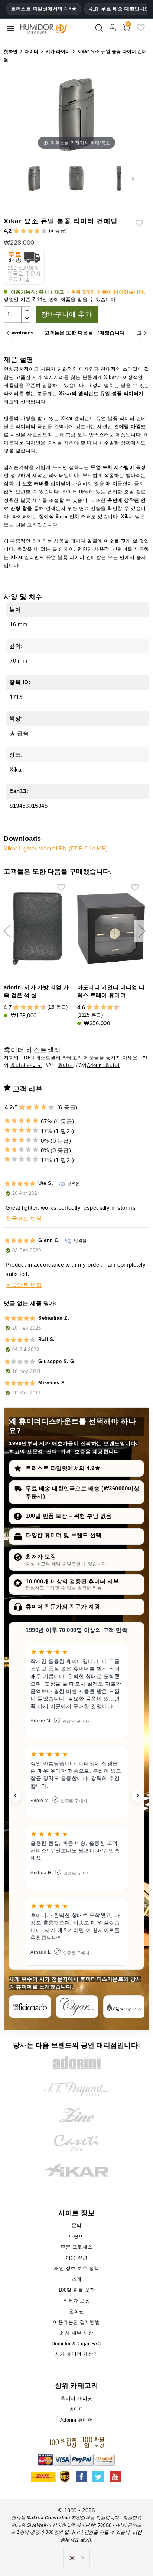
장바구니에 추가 (67, 314)
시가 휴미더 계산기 (77, 2354)
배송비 (77, 2236)
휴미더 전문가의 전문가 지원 (63, 1607)
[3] (30, 231)
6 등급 (58, 231)
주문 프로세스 (76, 2247)
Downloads (20, 333)
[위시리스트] (141, 31)
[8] (37, 1008)
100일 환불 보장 (77, 2290)
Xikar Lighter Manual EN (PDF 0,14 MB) (56, 848)
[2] (23, 231)
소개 (77, 2279)
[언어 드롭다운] (76, 2558)
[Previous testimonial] (15, 1796)
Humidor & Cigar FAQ (77, 2344)
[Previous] (8, 333)
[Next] (145, 333)
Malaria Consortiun (48, 2518)
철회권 (77, 2311)
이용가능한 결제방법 (76, 2322)
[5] (44, 231)
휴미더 (66, 1065)
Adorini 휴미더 (103, 1065)
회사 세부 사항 (76, 2333)
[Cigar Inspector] (124, 2007)
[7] (33, 1008)
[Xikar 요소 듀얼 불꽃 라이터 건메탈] (34, 179)
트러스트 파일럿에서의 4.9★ (44, 9)
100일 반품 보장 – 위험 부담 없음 (69, 1516)
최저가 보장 (41, 1557)
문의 (77, 2225)
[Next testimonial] (138, 1796)
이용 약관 (77, 2258)
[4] (37, 231)
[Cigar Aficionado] (30, 2007)
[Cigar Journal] (77, 2007)
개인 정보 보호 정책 (76, 2268)
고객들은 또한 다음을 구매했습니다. (86, 333)
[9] (40, 1008)
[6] (30, 1008)
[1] (17, 231)
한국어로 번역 (24, 1218)
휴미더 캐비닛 (26, 1065)
